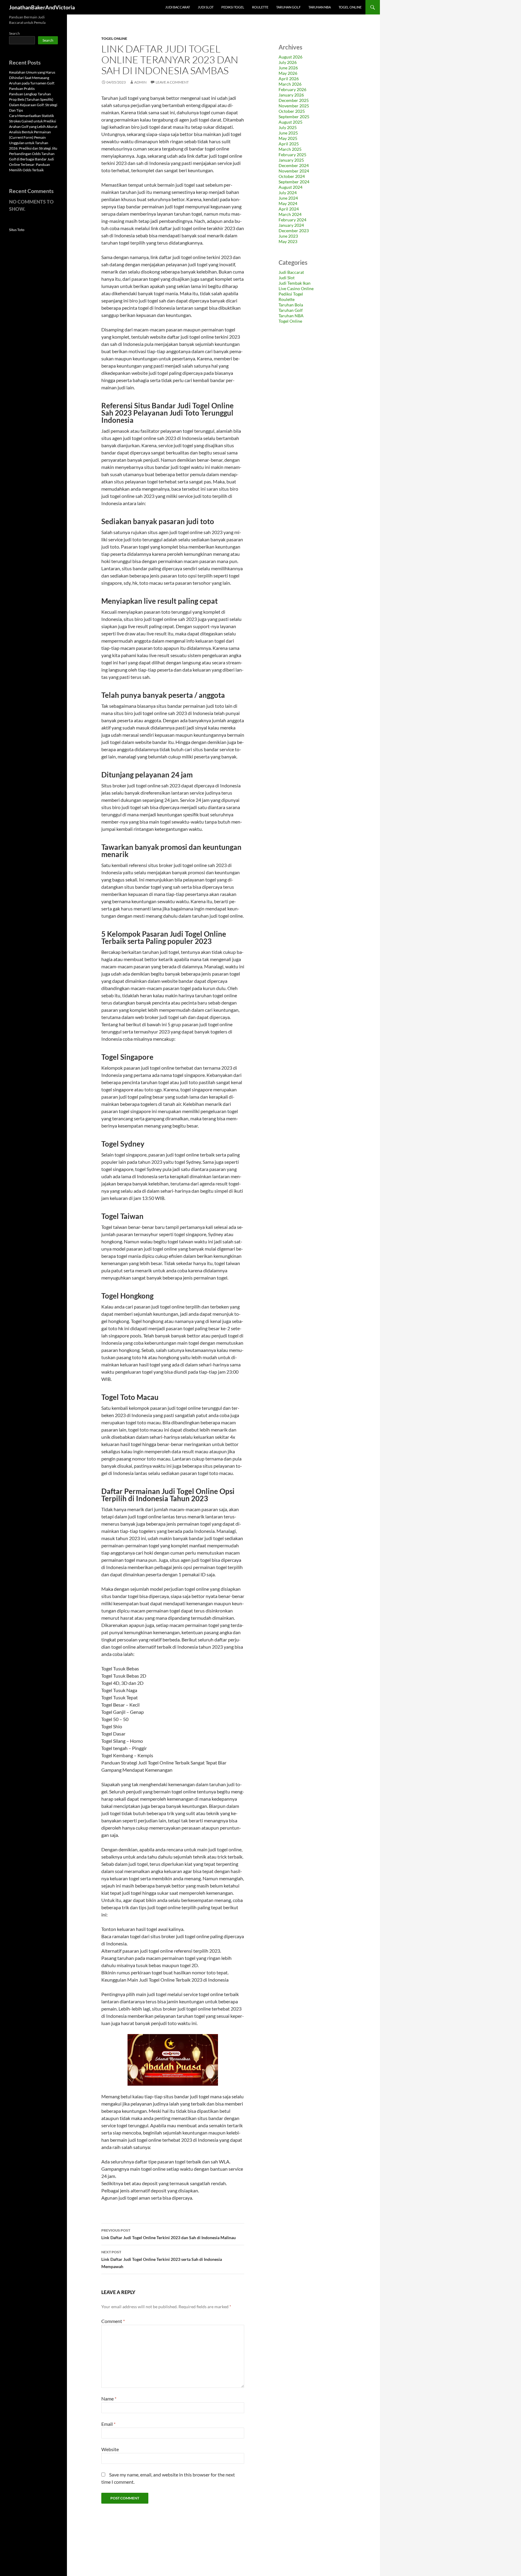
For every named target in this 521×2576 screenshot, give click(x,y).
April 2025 (289, 144)
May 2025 (288, 138)
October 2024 (292, 176)
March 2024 (290, 214)
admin (140, 82)
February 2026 (292, 89)
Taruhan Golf (288, 7)
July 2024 (288, 193)
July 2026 (288, 62)
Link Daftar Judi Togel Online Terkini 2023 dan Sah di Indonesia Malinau (169, 2234)
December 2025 (294, 100)
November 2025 (294, 106)
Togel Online (350, 7)
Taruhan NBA (320, 7)
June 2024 (288, 198)
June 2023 (288, 236)
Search (14, 33)
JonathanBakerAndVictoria (42, 7)
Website (110, 2449)
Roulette (260, 7)
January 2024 (291, 225)
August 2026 (290, 57)
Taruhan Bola (291, 305)
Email (108, 2424)
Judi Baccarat (178, 7)
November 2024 (294, 171)
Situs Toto (17, 230)
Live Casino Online (296, 288)
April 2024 (289, 209)
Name (109, 2399)
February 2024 (292, 220)
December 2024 (294, 165)
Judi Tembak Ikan (295, 283)
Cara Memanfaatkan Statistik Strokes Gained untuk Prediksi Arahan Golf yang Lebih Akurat (33, 121)
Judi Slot (206, 7)
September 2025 (294, 117)
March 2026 (290, 84)
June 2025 (288, 133)
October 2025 (292, 111)
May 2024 (288, 203)
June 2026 (288, 68)
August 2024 (290, 187)
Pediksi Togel (233, 7)
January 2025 (291, 160)
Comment (113, 2321)
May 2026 (288, 73)
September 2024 (294, 182)
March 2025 (290, 149)
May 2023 (288, 241)
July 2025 (288, 127)
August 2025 (290, 122)
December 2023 (294, 231)
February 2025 (292, 155)
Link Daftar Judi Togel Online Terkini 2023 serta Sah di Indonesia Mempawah (162, 2259)
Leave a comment (172, 82)
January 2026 (291, 95)
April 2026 (289, 79)
